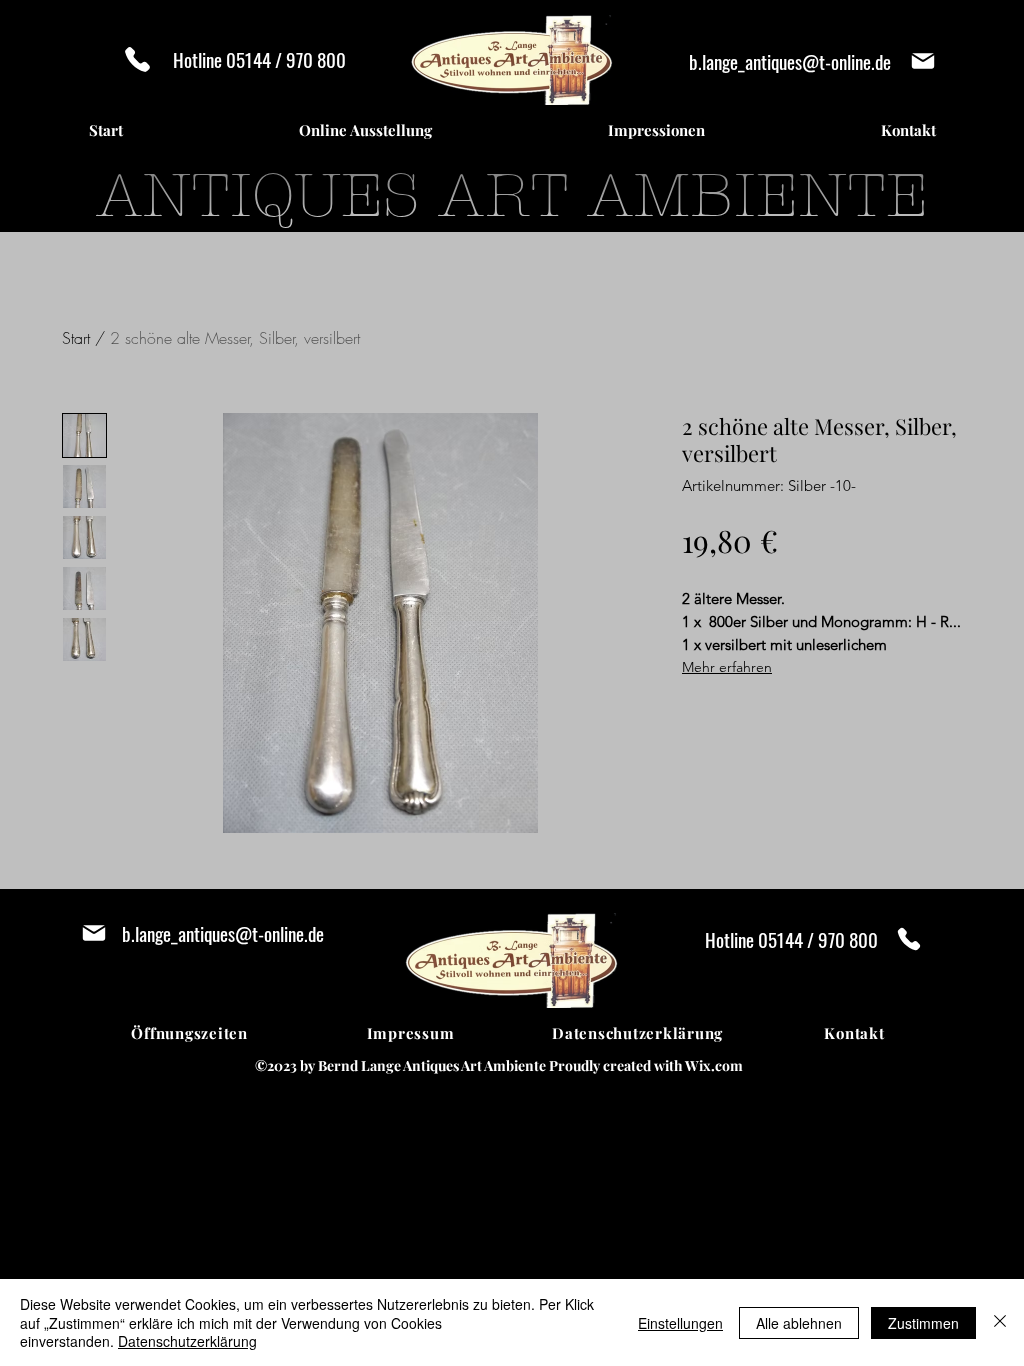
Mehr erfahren (727, 667)
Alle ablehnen (799, 1323)
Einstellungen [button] (680, 1323)
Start (76, 338)
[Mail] (922, 61)
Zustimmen (923, 1323)
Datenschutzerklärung (187, 1341)
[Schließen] (1000, 1322)
